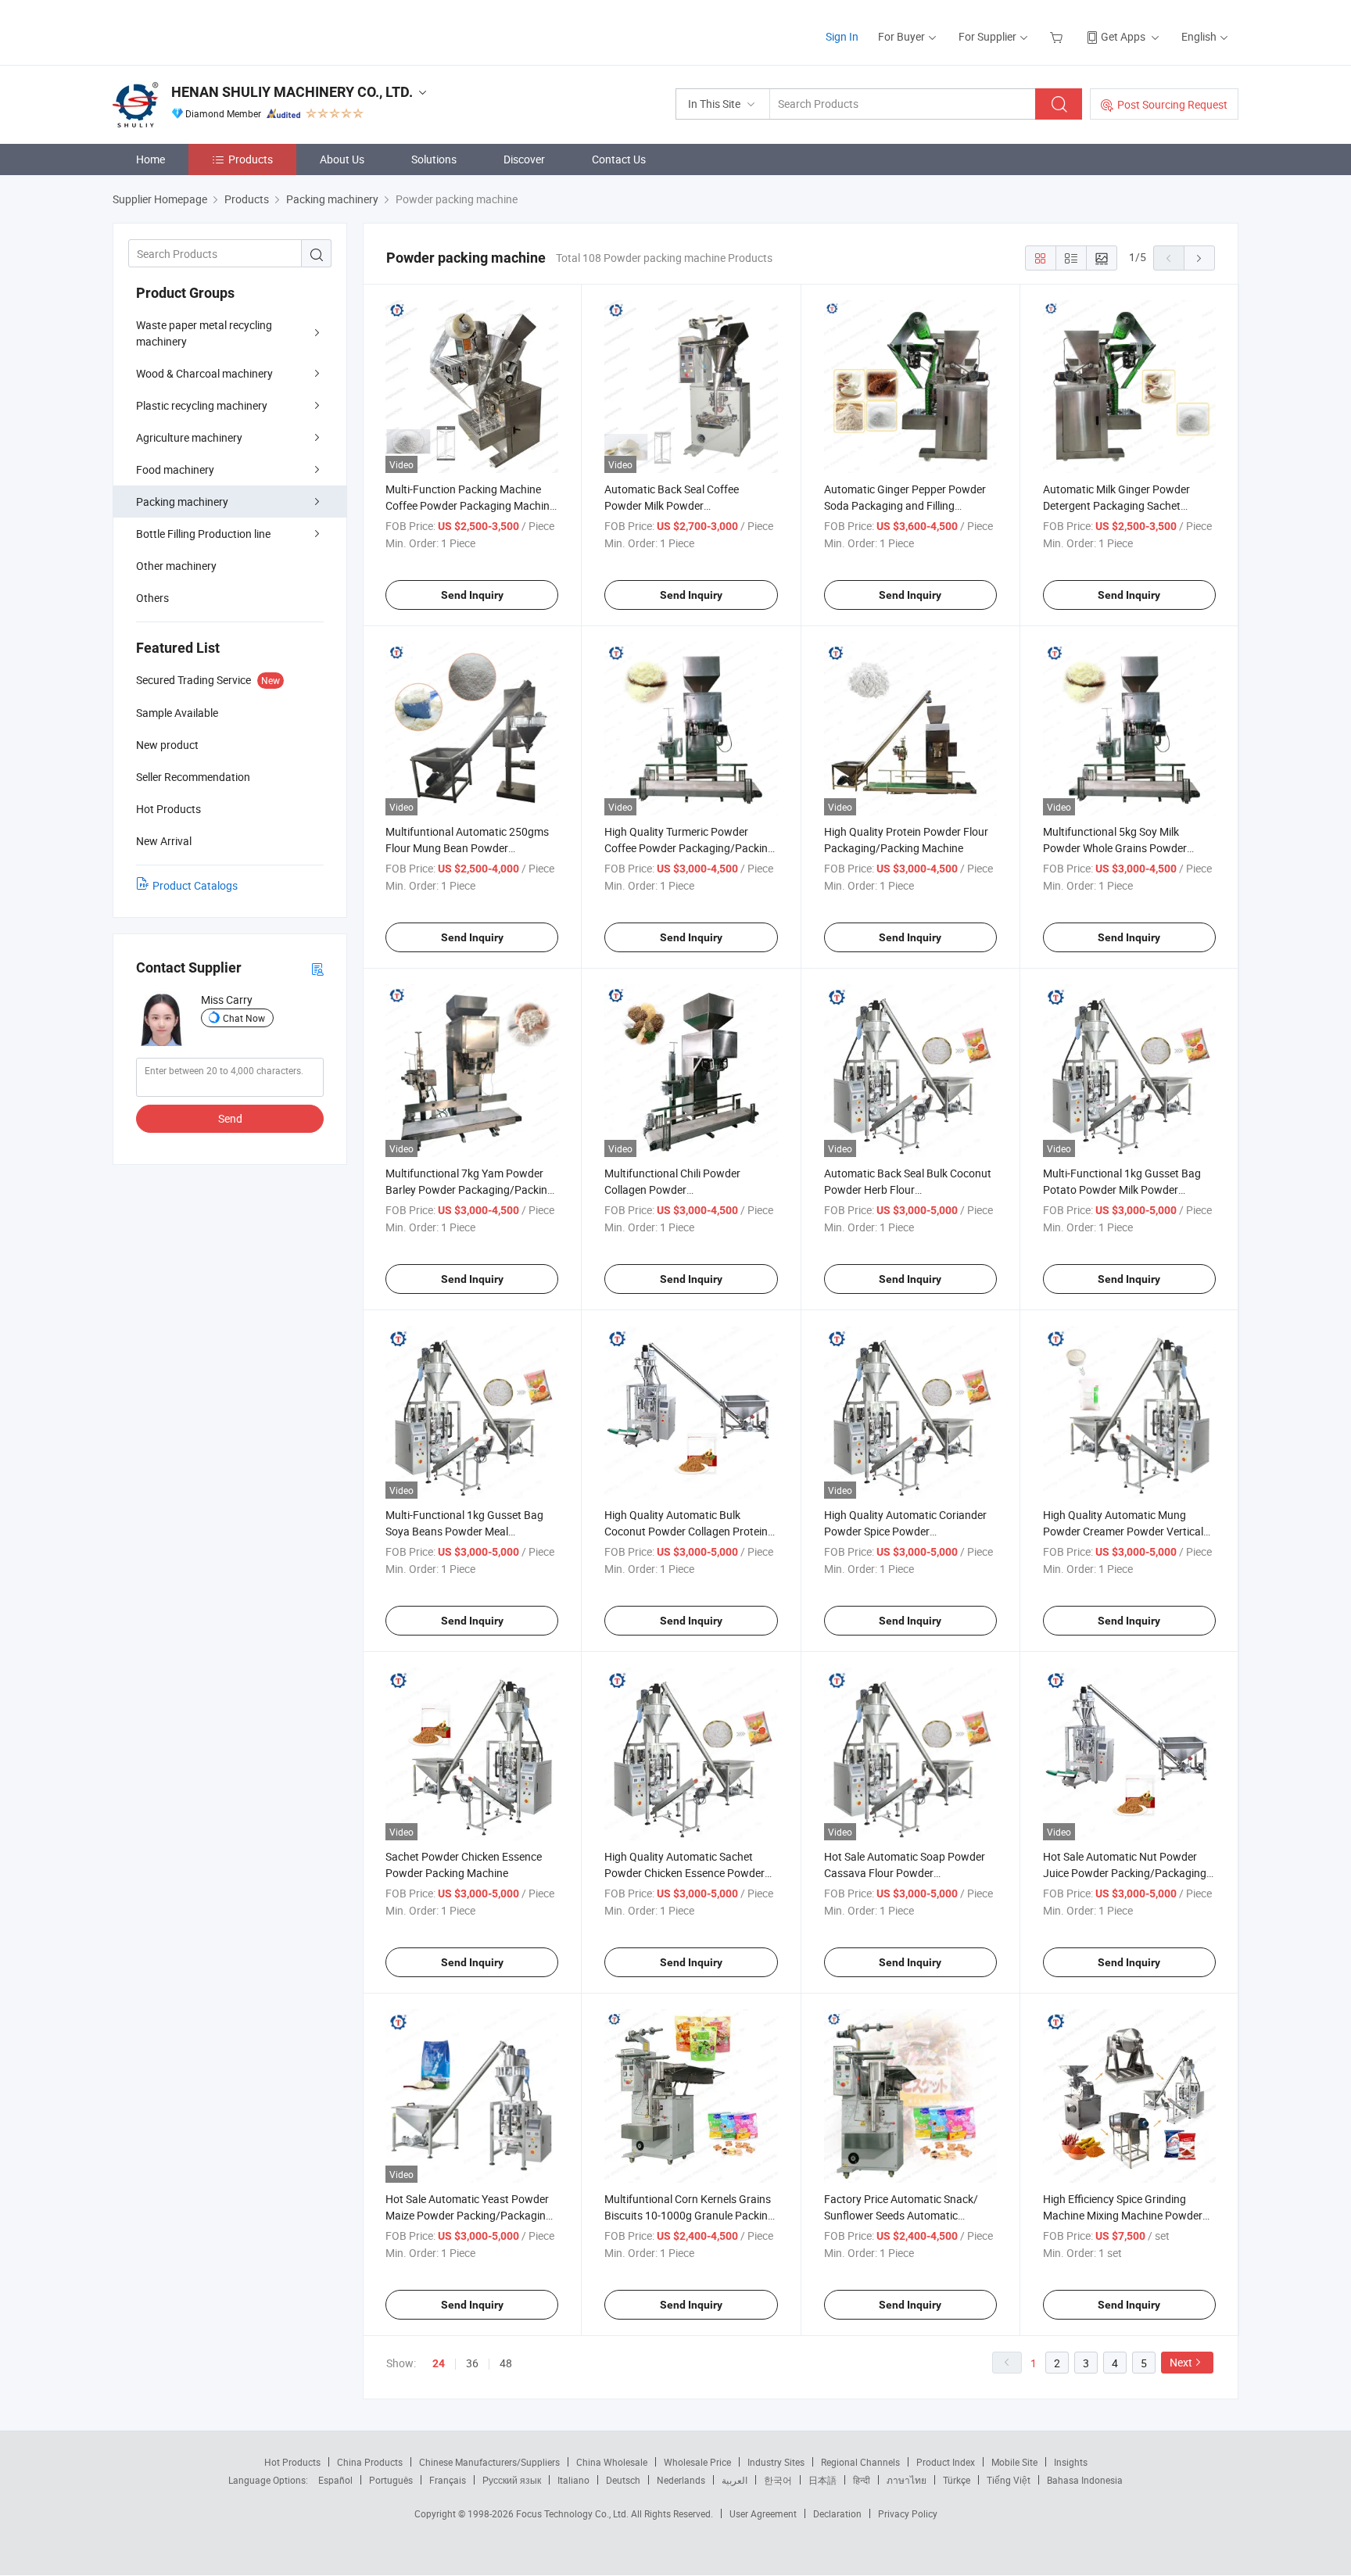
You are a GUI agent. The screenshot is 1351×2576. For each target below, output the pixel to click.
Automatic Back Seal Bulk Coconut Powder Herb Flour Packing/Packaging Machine (908, 1189)
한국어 (778, 2480)
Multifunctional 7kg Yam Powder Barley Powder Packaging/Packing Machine (469, 1189)
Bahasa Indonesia (1085, 2480)
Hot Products (292, 2462)
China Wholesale (612, 2462)
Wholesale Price (697, 2462)
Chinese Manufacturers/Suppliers (489, 2462)
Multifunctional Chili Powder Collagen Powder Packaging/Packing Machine (674, 1189)
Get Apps (1123, 36)
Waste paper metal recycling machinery (204, 333)
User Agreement (763, 2513)
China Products (370, 2462)
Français (448, 2480)
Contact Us (619, 159)
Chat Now (244, 1018)
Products (251, 159)
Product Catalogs (195, 885)
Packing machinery (182, 502)
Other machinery (176, 566)
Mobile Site (1014, 2462)
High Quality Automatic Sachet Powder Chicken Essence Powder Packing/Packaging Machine (684, 1873)
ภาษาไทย (907, 2480)
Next (1181, 2362)
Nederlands (681, 2480)
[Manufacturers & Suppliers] (213, 31)
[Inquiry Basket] (1058, 36)
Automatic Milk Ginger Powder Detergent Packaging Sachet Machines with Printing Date (1116, 505)
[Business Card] (317, 968)
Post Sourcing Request (1172, 104)
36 (472, 2363)
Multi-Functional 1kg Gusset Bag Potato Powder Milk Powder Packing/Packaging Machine (1122, 1189)
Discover (524, 159)
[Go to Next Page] (1199, 258)
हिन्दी (862, 2480)
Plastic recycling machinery (202, 405)
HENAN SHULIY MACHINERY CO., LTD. (292, 92)
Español (335, 2480)
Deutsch (623, 2480)
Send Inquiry (472, 595)
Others (152, 598)
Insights (1071, 2462)
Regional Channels (860, 2462)
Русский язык (512, 2480)
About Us (342, 159)
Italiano (573, 2480)
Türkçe (957, 2480)
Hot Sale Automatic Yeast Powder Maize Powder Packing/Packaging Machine (469, 2215)
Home (151, 159)
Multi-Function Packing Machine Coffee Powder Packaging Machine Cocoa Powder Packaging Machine (470, 505)
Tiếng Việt (1009, 2480)
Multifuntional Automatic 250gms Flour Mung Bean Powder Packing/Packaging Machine (467, 848)
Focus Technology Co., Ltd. (573, 2513)
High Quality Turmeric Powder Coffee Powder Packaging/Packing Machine (689, 848)
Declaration (837, 2513)
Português (391, 2480)
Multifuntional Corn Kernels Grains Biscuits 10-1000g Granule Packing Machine (689, 2215)
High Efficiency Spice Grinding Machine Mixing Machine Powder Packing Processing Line (1123, 2215)
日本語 (822, 2480)
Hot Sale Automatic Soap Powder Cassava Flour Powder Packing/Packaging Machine (905, 1873)
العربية (735, 2480)
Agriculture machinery (189, 437)
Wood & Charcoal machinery (204, 373)
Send (230, 1118)
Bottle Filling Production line (203, 534)
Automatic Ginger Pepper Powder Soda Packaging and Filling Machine (905, 505)
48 (506, 2363)
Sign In (842, 36)
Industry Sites (776, 2462)
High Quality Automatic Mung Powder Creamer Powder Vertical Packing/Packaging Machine (1123, 1531)
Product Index (946, 2462)
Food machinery (175, 469)
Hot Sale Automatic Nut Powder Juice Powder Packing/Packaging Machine (1125, 1873)
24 (439, 2363)
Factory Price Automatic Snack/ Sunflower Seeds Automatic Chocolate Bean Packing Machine (905, 2215)
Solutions (434, 159)
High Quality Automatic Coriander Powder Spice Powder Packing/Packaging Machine (905, 1531)
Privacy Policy (908, 2513)
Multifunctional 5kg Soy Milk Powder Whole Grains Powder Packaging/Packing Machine (1115, 848)
